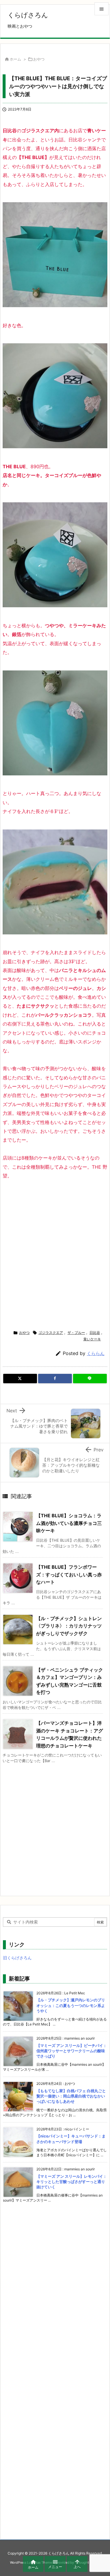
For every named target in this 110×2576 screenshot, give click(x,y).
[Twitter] (20, 1379)
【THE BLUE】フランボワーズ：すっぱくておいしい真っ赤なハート (69, 1574)
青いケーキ (92, 1339)
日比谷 (95, 1333)
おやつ (39, 59)
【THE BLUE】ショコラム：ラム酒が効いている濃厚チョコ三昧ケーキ (69, 1523)
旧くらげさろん (17, 1958)
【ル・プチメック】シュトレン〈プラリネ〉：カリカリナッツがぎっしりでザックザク (69, 1626)
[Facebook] (55, 1379)
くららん (96, 1353)
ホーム (15, 59)
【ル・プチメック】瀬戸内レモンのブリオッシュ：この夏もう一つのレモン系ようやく (71, 2005)
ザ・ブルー (76, 1333)
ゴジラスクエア (51, 1333)
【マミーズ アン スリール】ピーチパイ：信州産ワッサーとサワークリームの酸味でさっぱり (72, 2051)
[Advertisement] (55, 1253)
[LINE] (90, 1379)
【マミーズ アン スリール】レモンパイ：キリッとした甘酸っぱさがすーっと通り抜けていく (72, 2182)
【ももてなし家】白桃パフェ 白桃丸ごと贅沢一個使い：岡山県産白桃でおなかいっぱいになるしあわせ (71, 2096)
